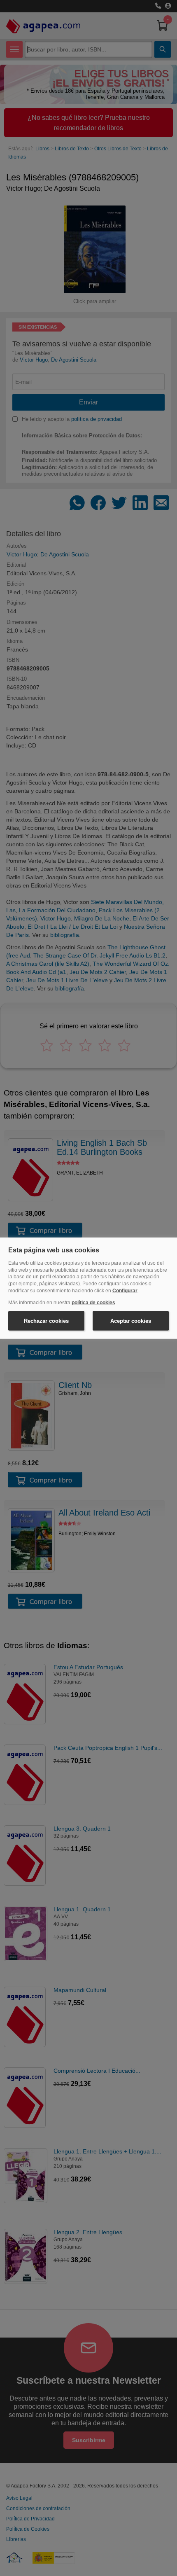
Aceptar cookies (131, 1321)
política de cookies (93, 1303)
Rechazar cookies (46, 1321)
